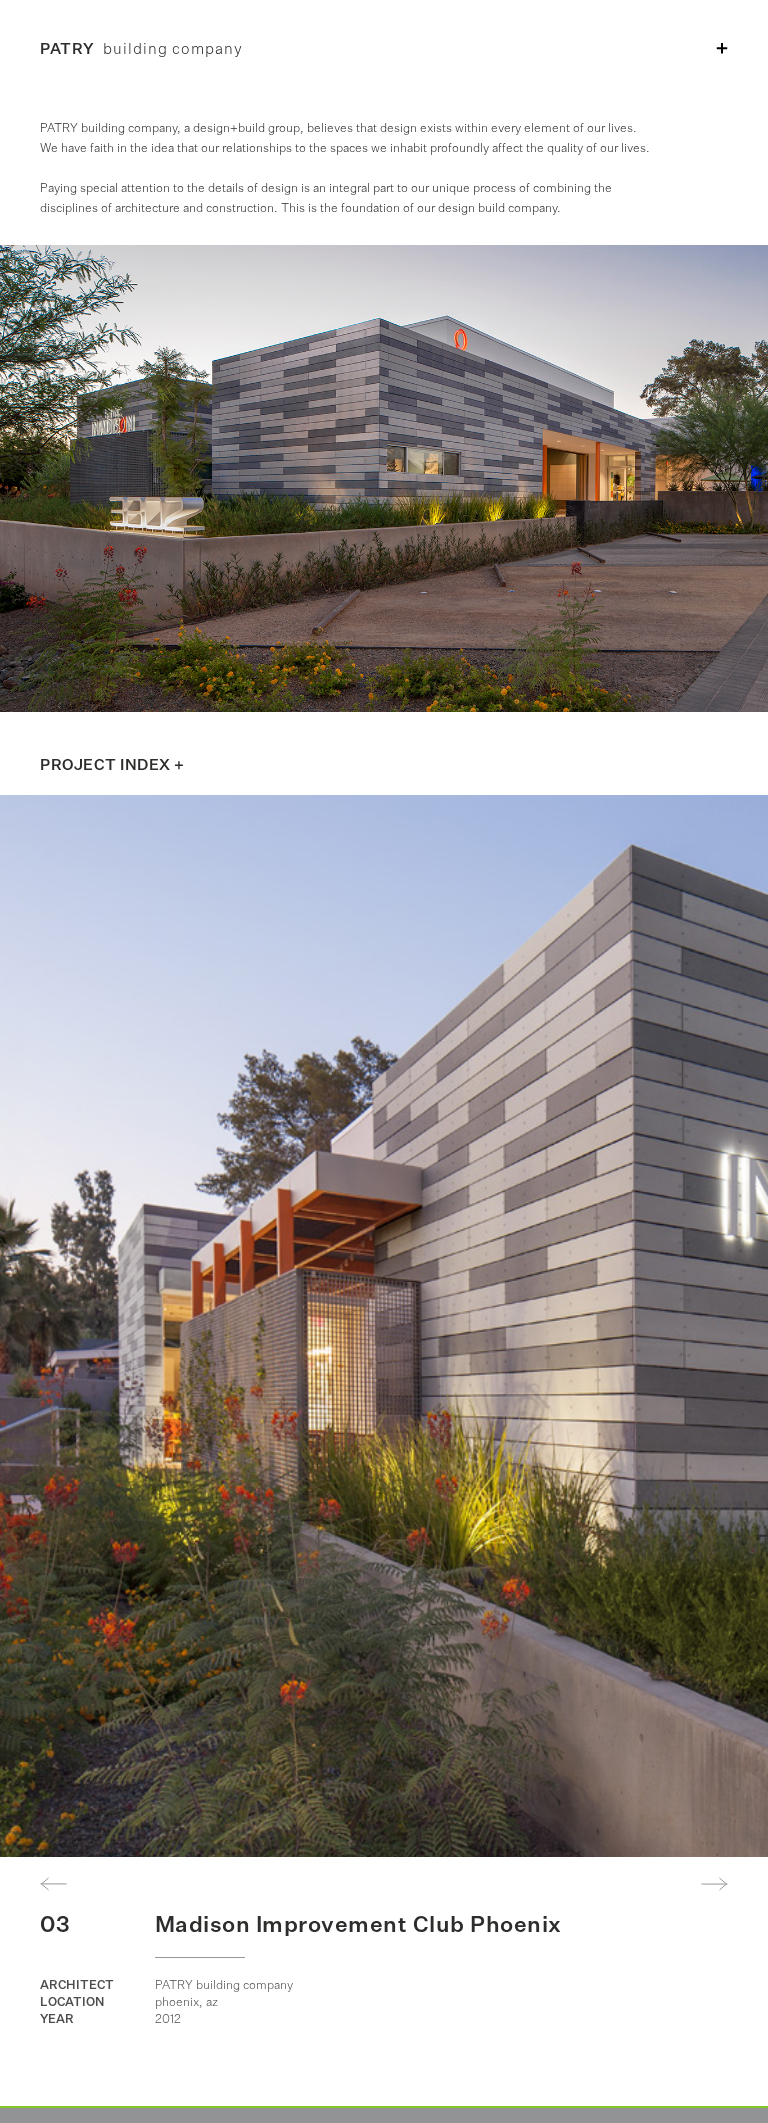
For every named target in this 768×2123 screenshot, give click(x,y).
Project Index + (112, 765)
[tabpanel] (384, 1326)
